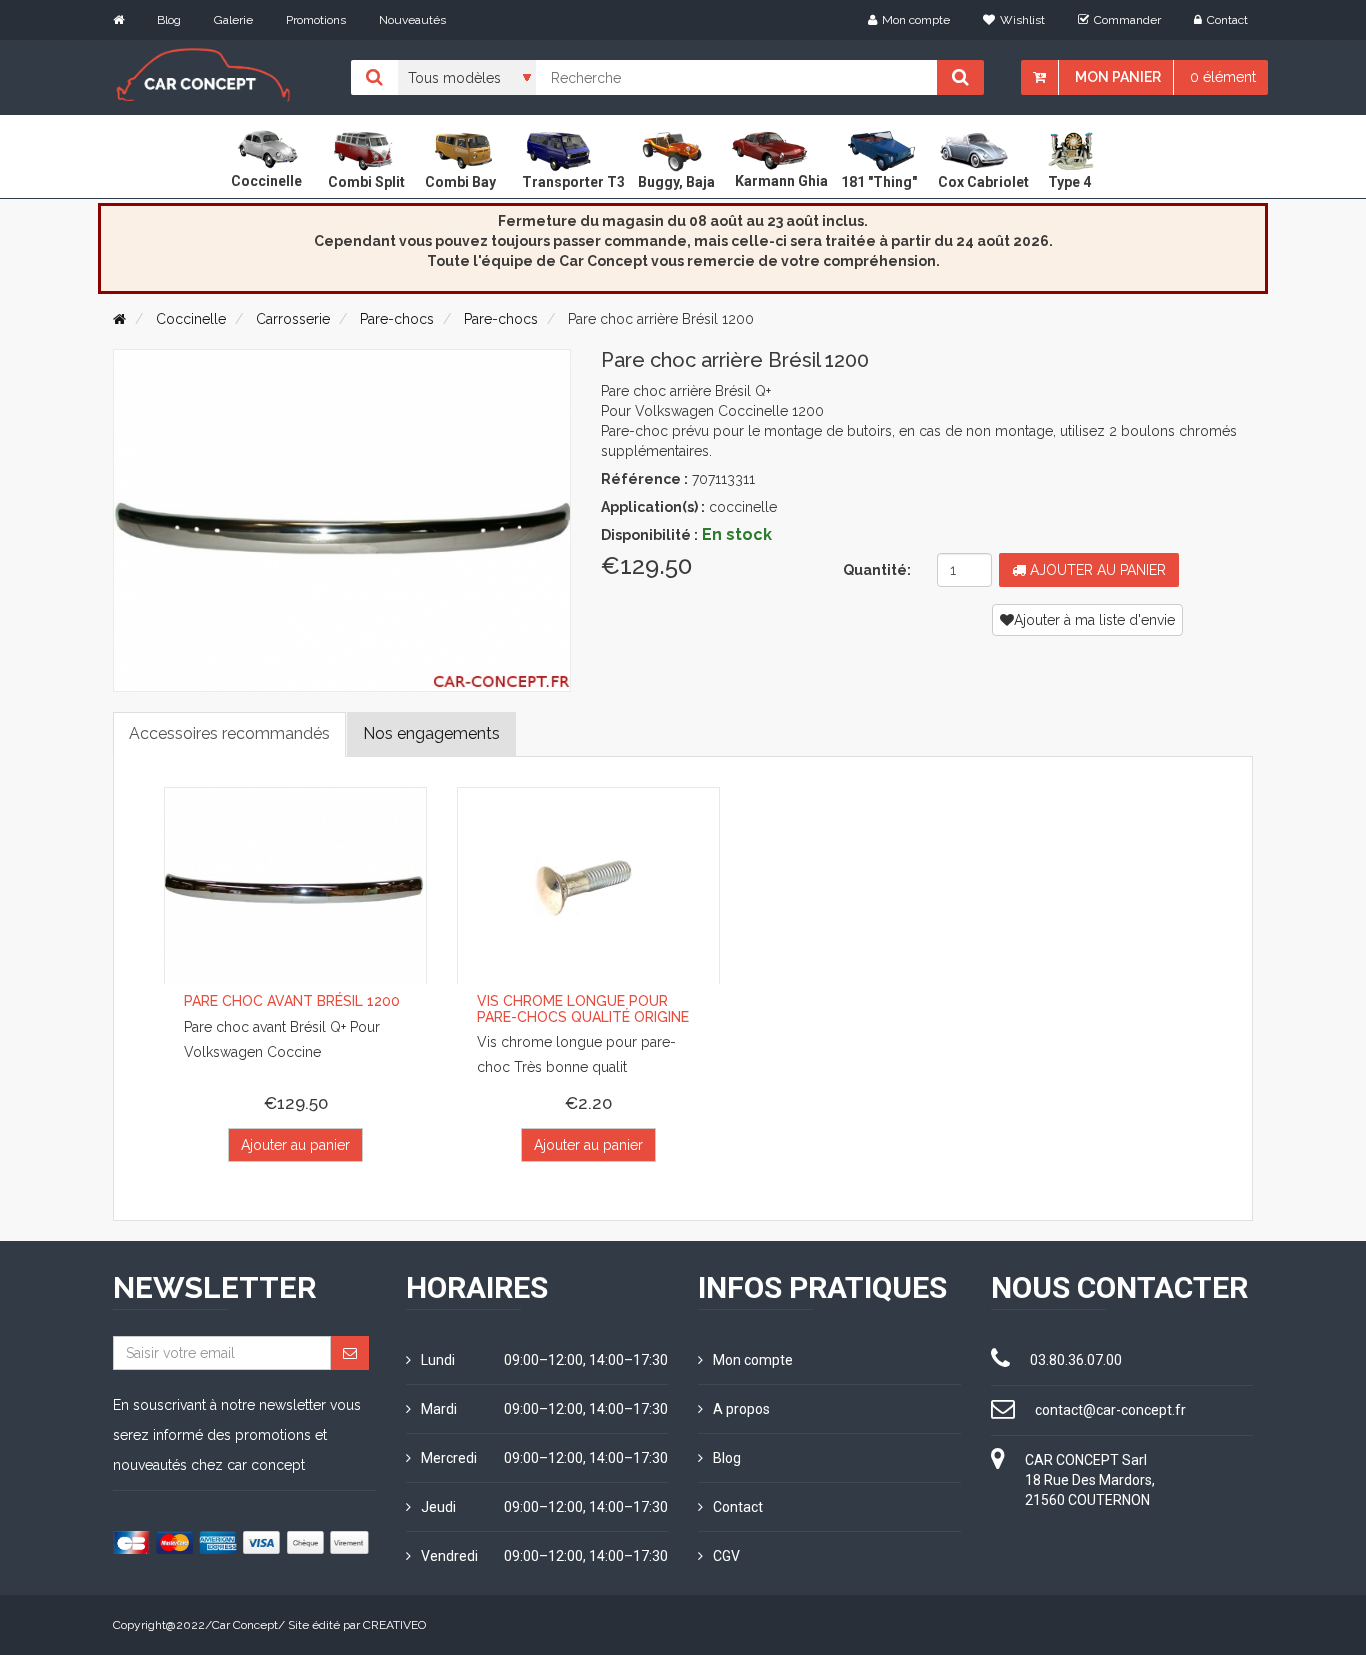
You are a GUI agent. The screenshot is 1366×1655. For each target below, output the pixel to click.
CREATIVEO (394, 1625)
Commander (1127, 20)
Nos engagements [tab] (431, 733)
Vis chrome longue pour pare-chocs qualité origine (583, 1008)
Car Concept (245, 1625)
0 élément (1223, 77)
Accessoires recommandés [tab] (229, 733)
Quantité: (877, 570)
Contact (1227, 20)
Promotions (316, 20)
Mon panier (1118, 77)
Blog (169, 20)
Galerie (233, 20)
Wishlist (1022, 20)
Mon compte (916, 20)
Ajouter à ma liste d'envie (1094, 620)
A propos (741, 1409)
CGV (726, 1556)
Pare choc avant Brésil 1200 (292, 1001)
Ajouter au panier (1096, 570)
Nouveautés (412, 20)
